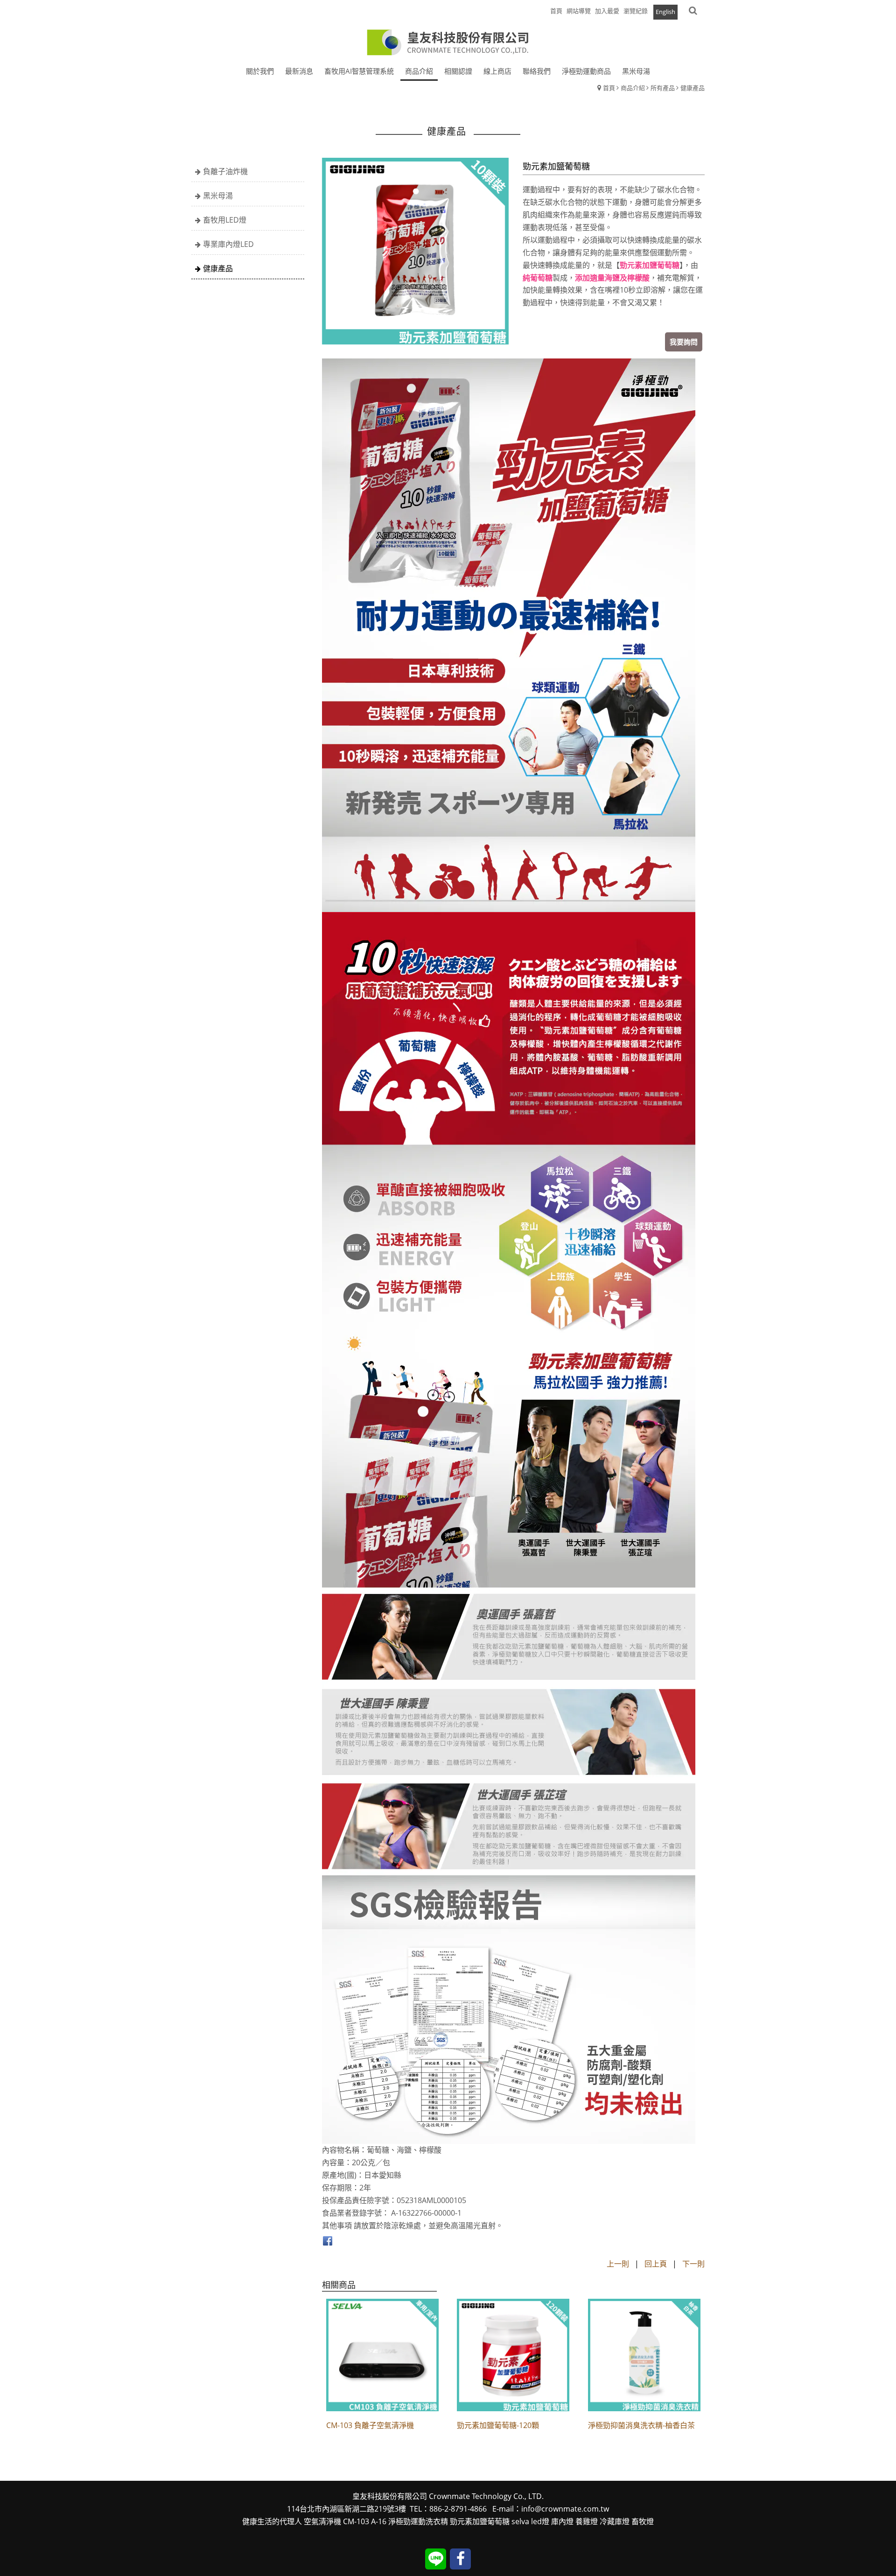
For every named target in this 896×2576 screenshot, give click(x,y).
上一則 (618, 2264)
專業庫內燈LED (228, 244)
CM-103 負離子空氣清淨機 (370, 2425)
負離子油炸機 (225, 171)
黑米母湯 (218, 196)
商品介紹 (633, 88)
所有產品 (663, 88)
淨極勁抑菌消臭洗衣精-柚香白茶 (641, 2425)
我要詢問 (684, 342)
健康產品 (693, 88)
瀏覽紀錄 (636, 11)
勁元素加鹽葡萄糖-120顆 (498, 2425)
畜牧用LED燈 (225, 220)
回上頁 (656, 2264)
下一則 (693, 2264)
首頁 (609, 88)
